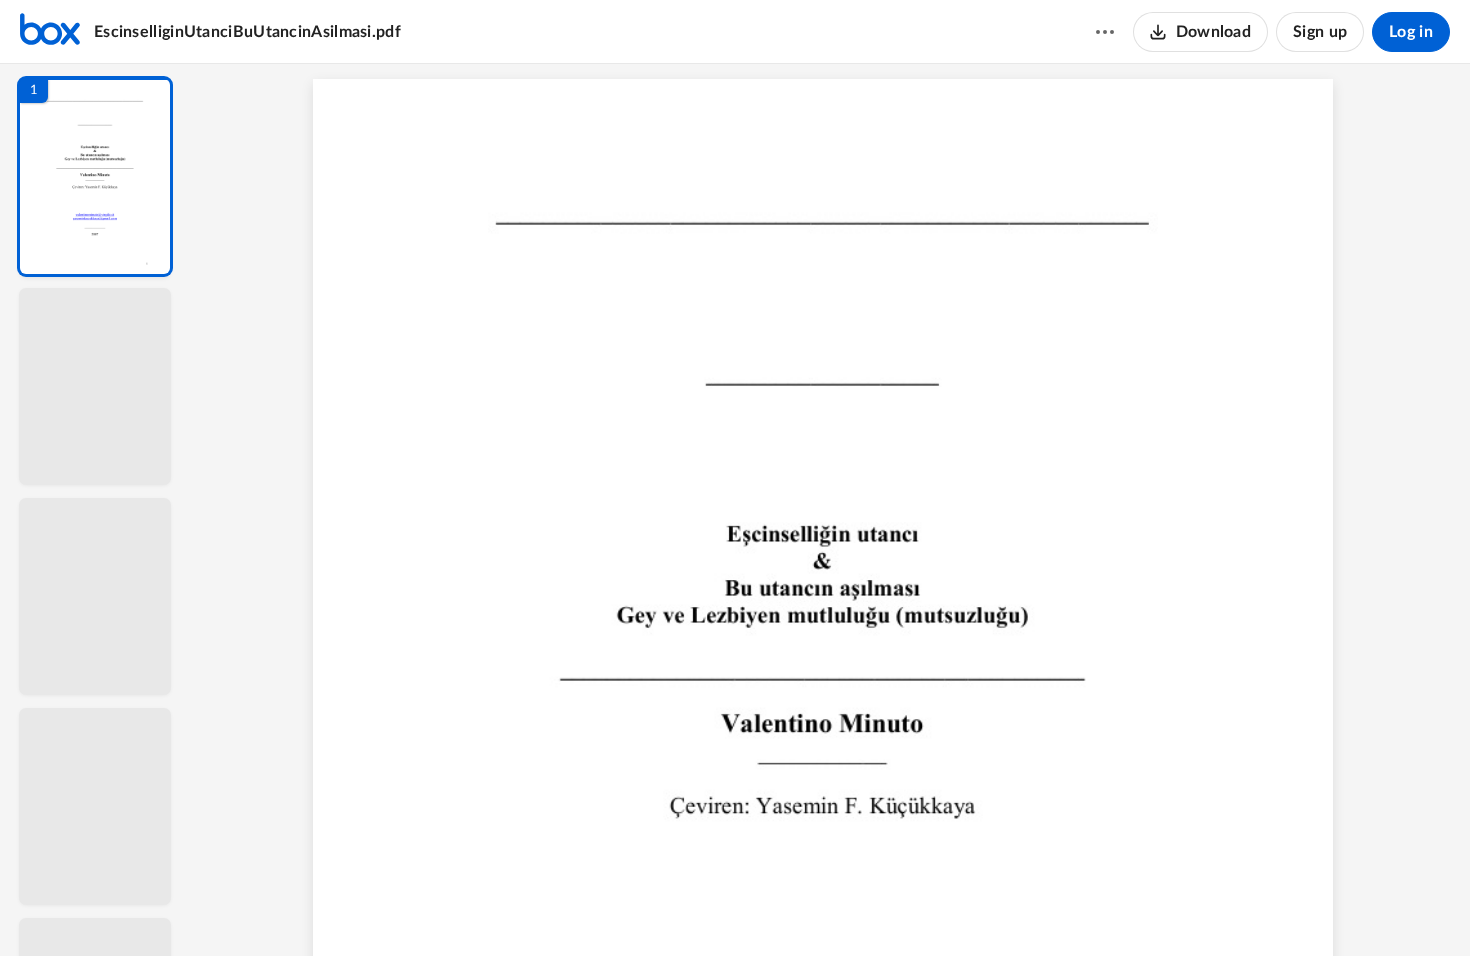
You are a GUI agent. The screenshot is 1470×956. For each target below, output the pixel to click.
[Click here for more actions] (1105, 32)
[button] (95, 176)
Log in (1411, 32)
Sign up (1320, 32)
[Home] (50, 32)
